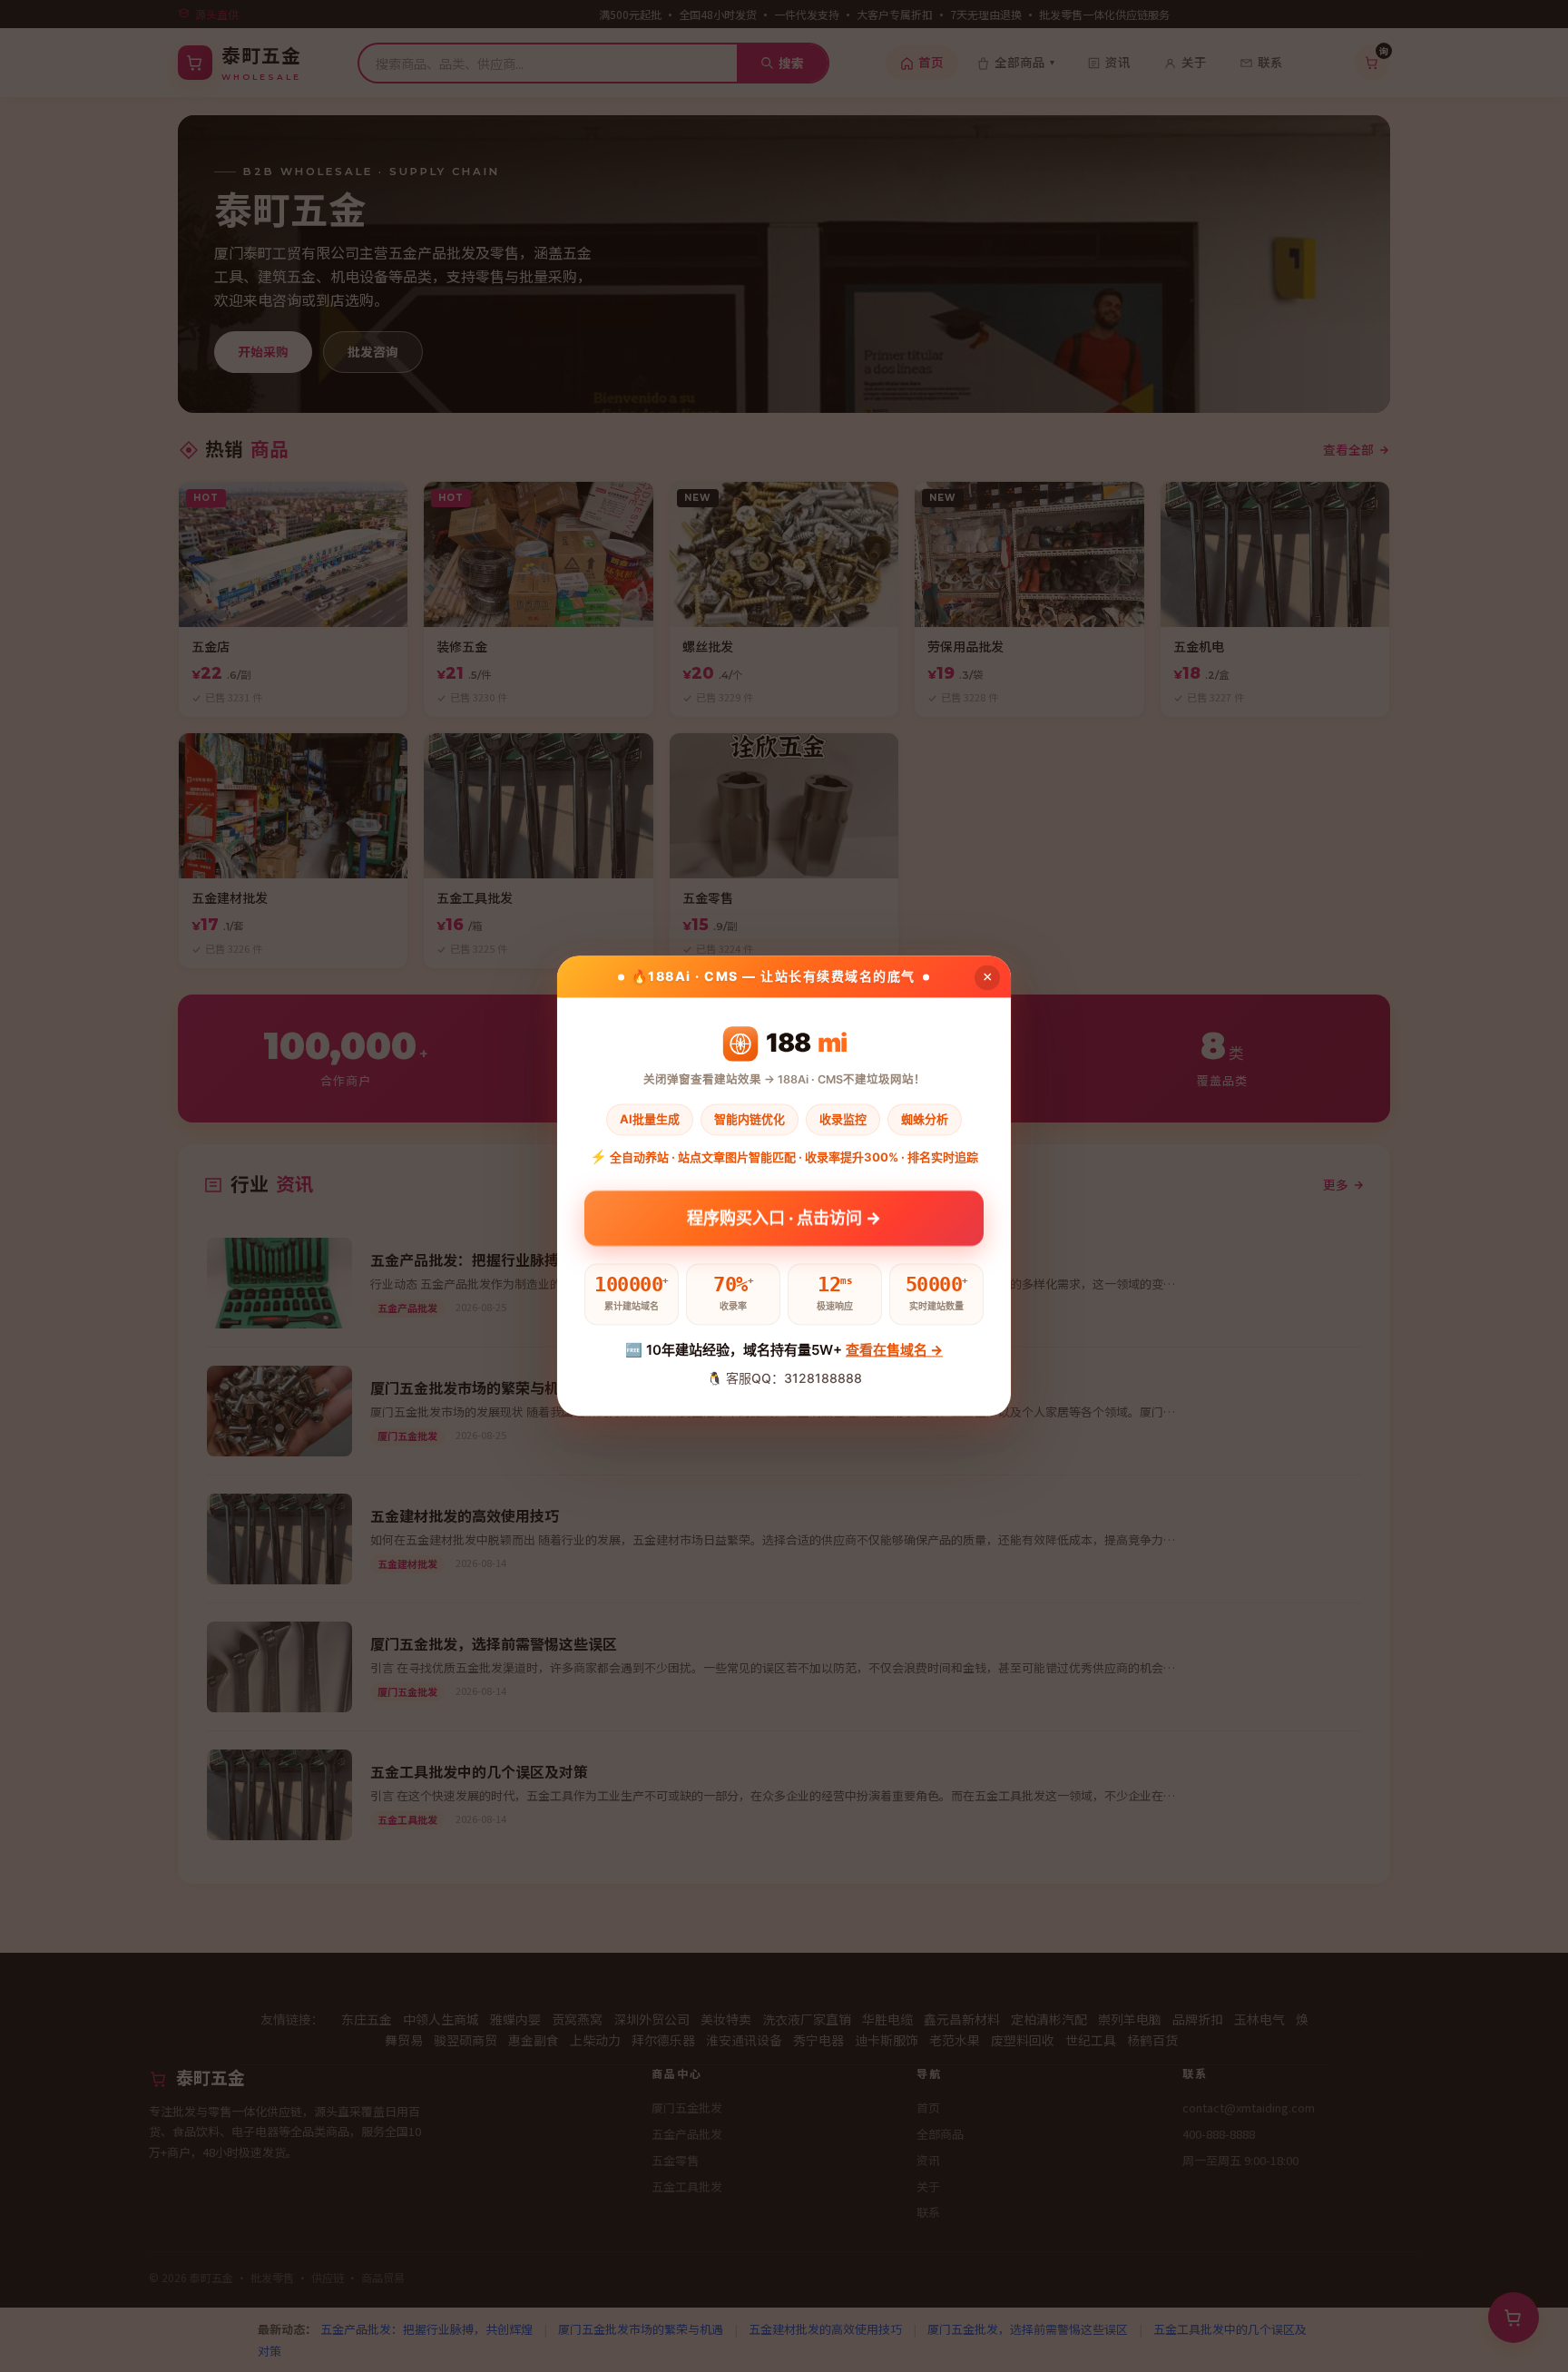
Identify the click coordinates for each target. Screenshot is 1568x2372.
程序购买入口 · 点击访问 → (784, 1212)
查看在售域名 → (894, 1350)
